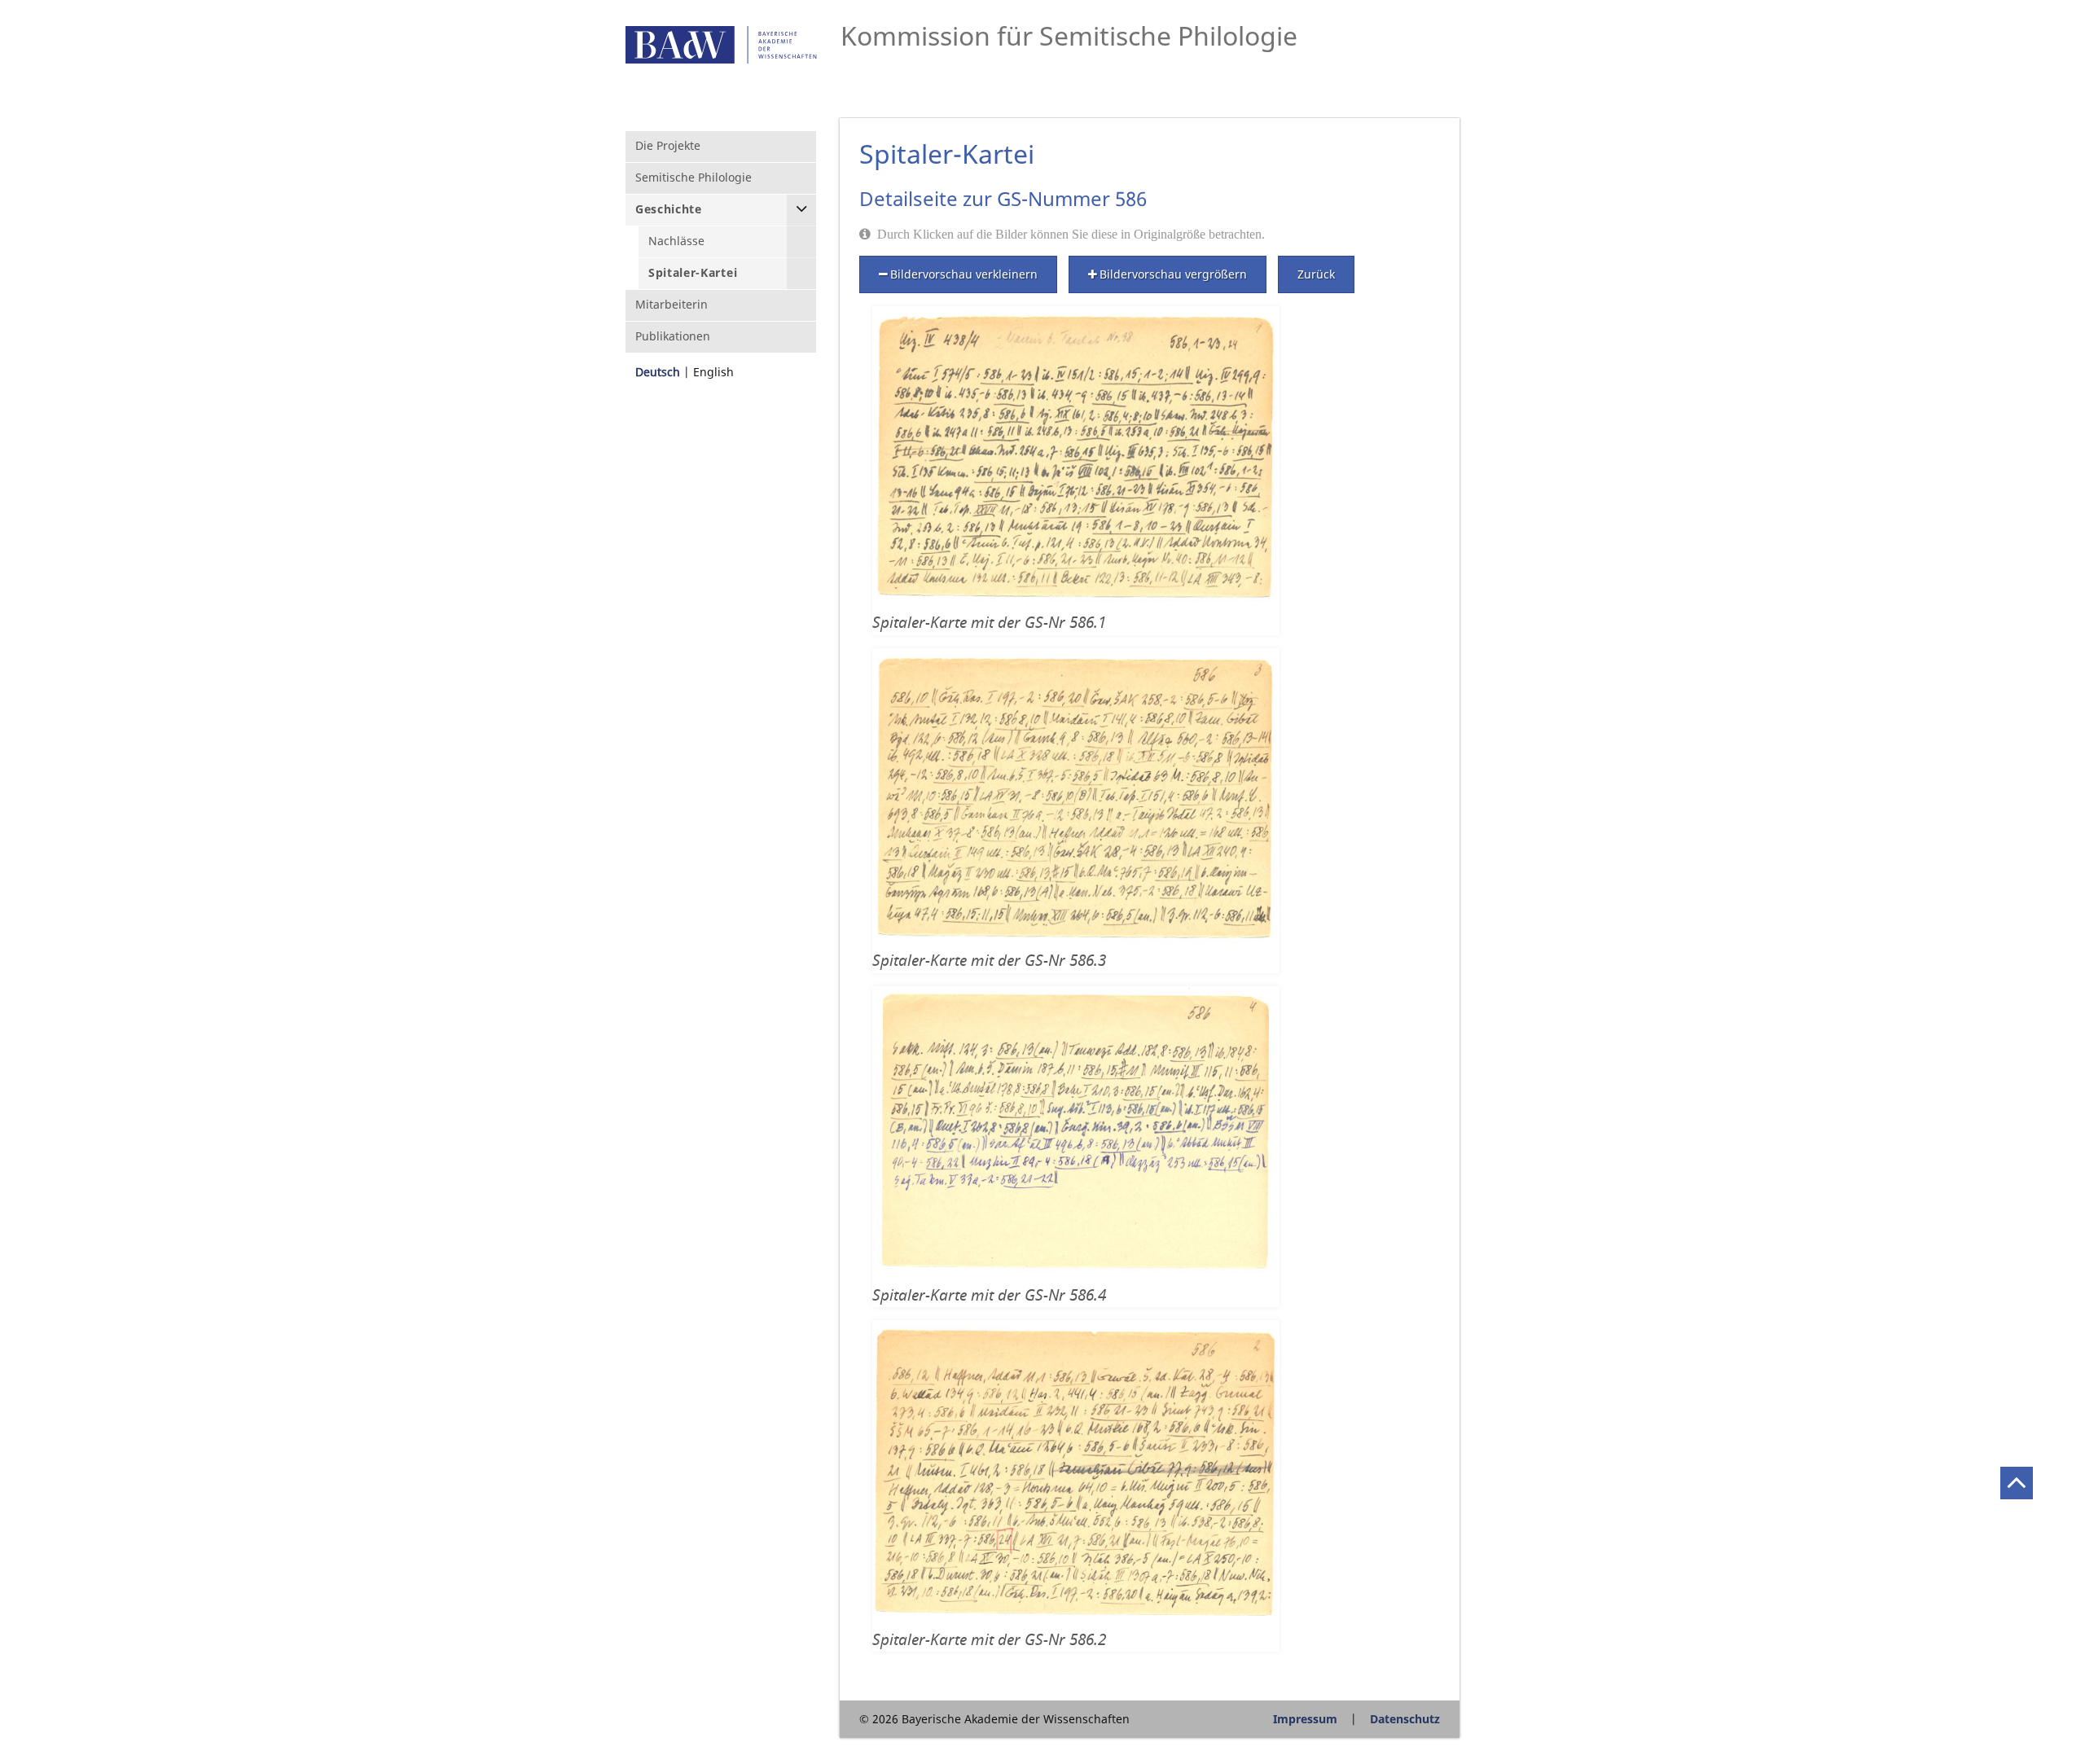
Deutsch (658, 372)
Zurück (1316, 274)
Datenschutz (1405, 1719)
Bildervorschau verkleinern (964, 274)
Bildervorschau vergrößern (1173, 274)
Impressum (1305, 1719)
